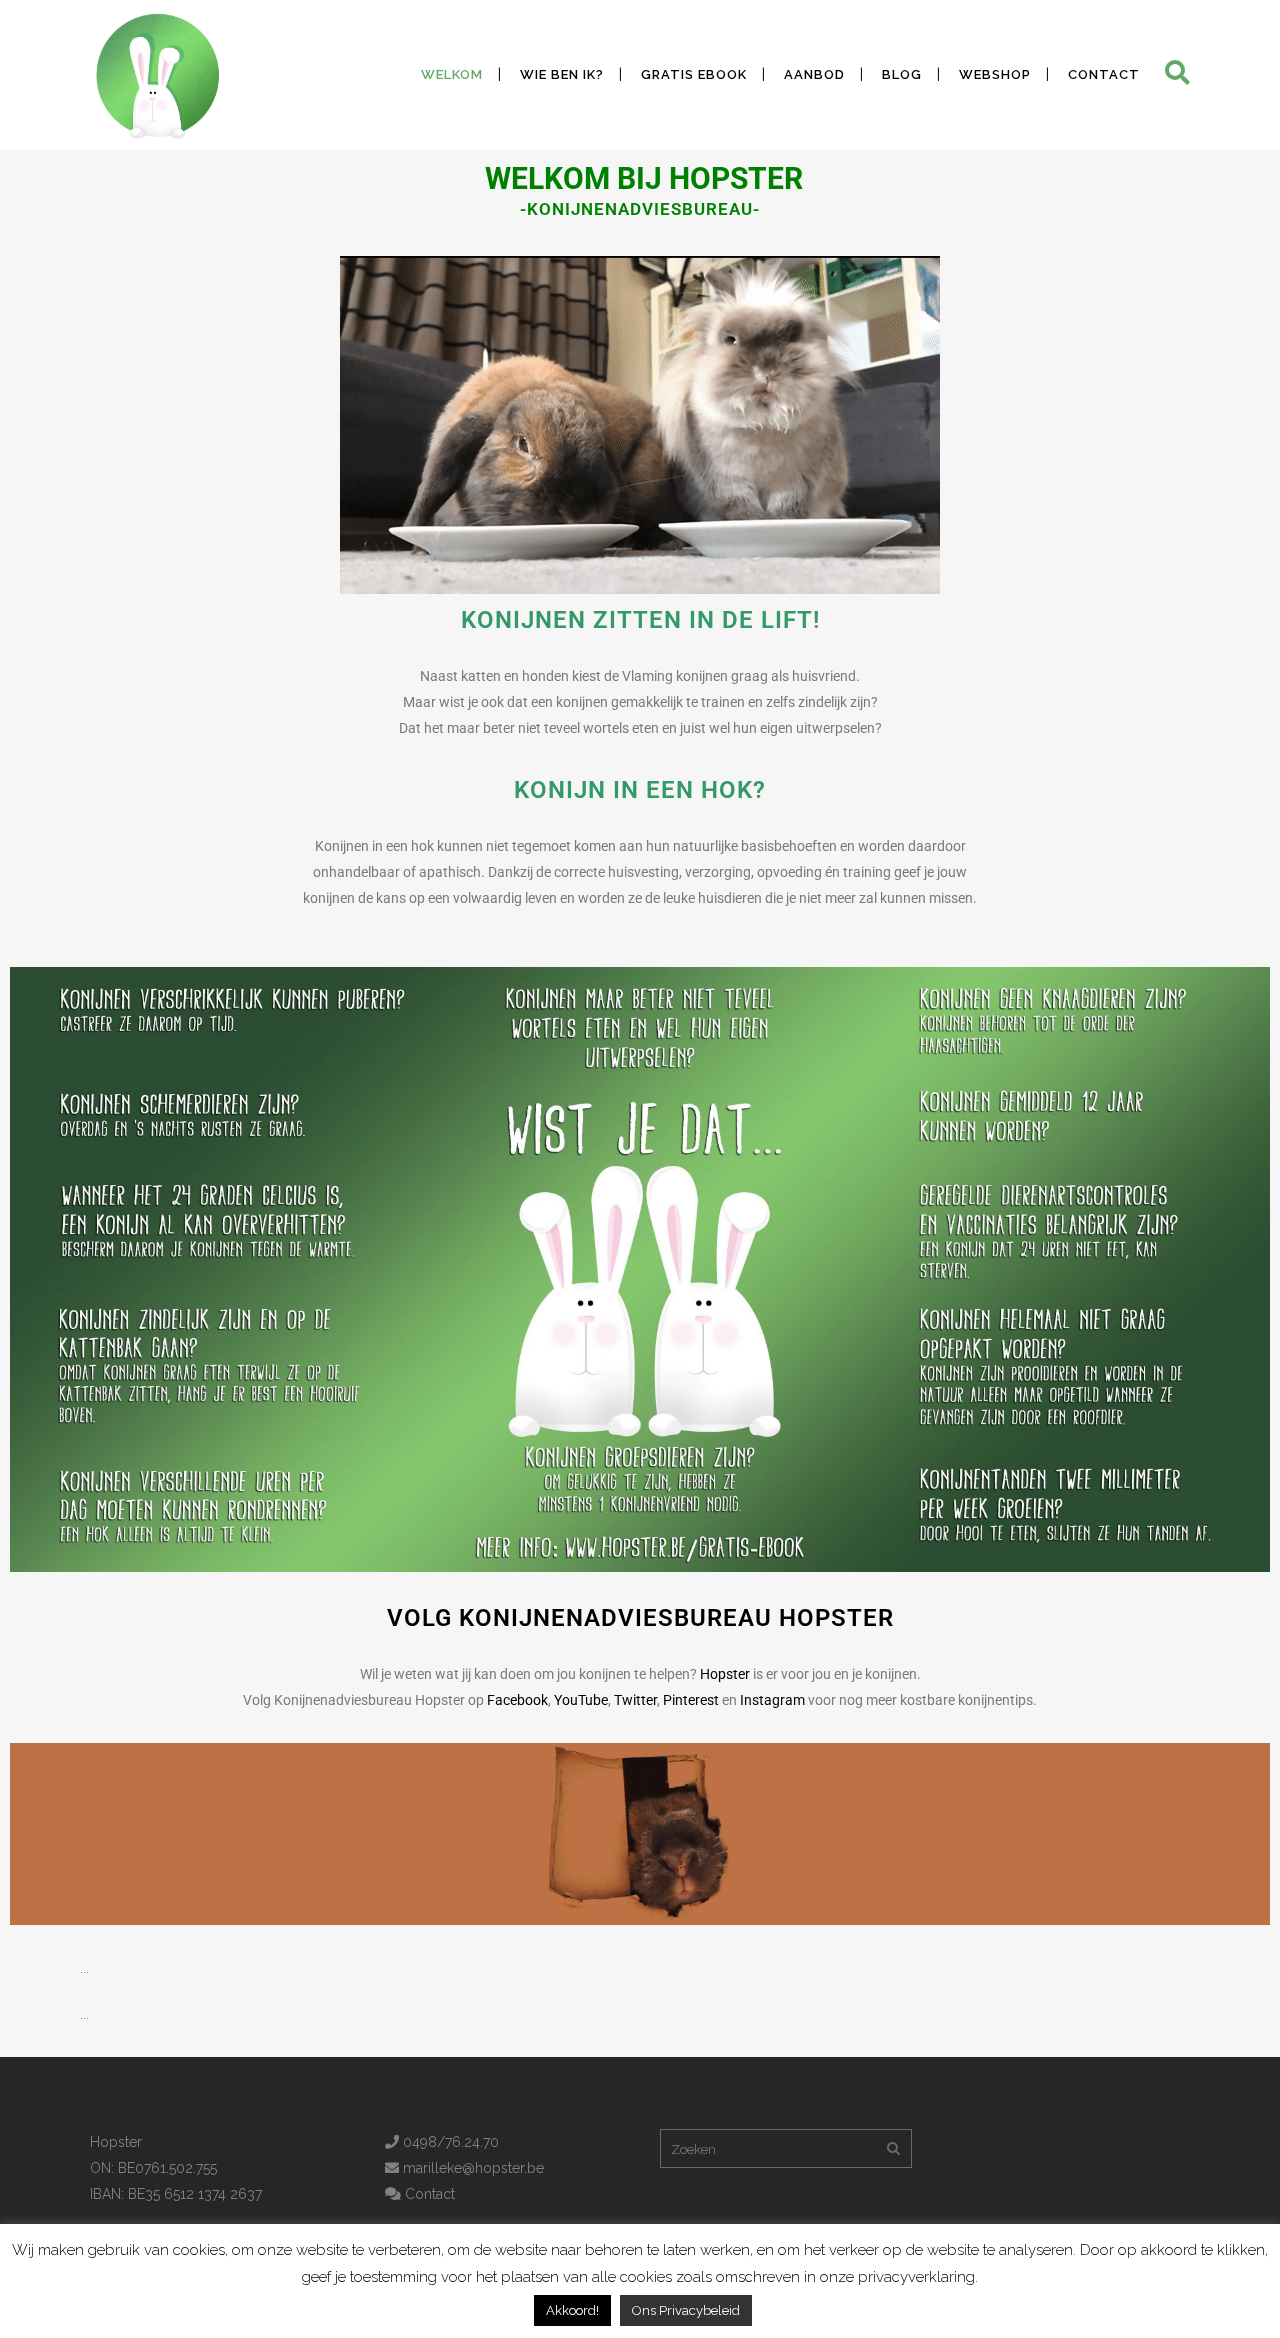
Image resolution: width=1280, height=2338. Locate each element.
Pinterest (691, 1700)
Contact (428, 2194)
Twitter (635, 1700)
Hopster (725, 1674)
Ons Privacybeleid (686, 2310)
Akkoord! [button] (572, 2310)
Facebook (517, 1700)
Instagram (772, 1700)
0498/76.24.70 (449, 2142)
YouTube (581, 1700)
